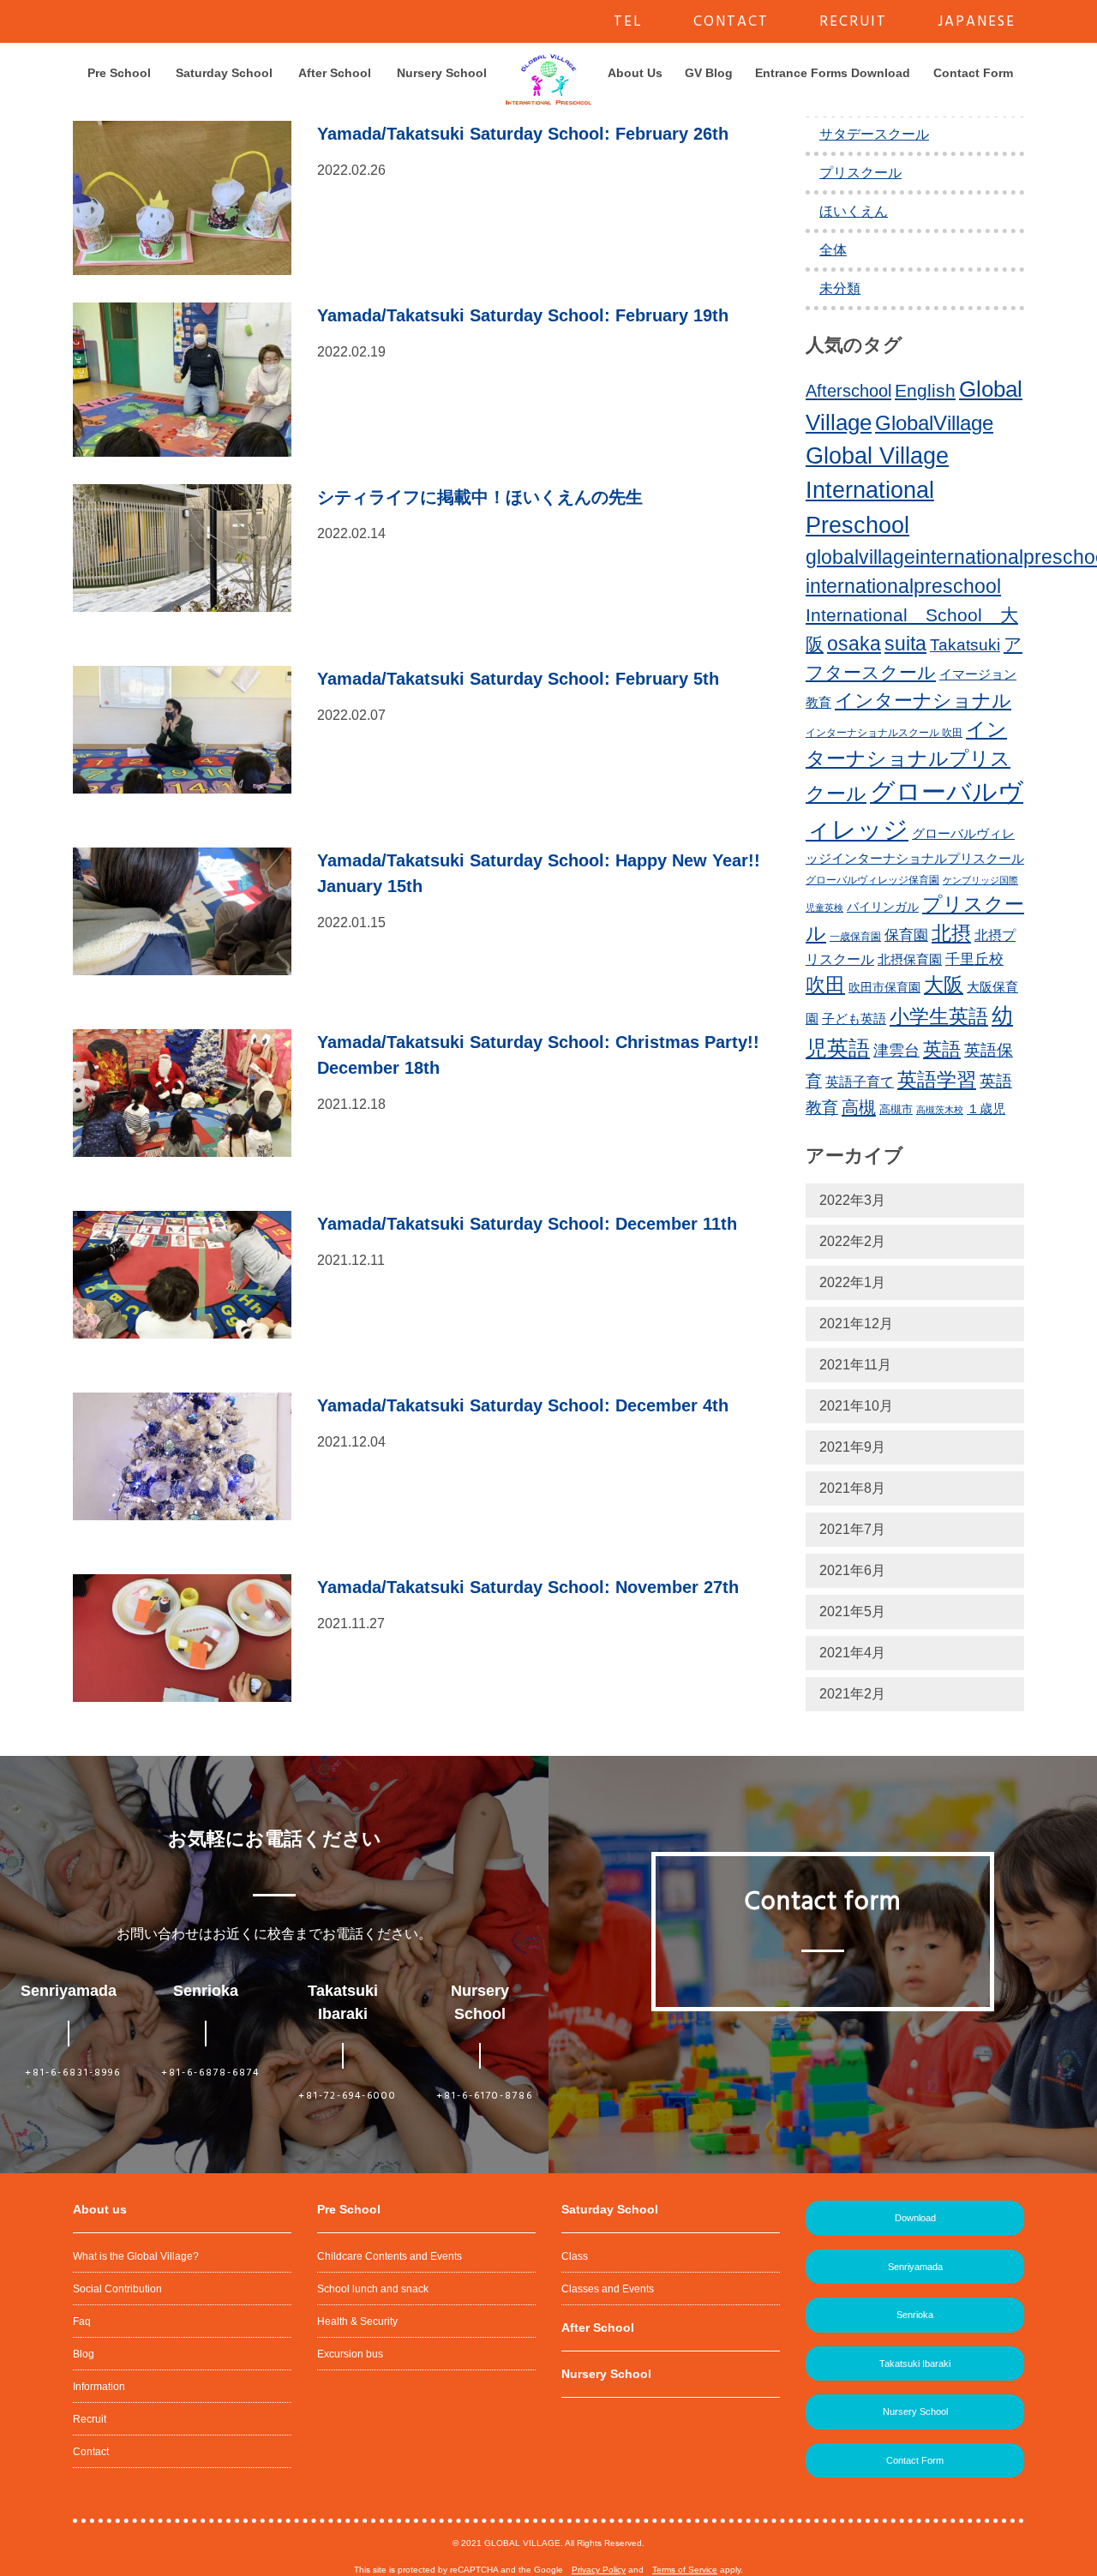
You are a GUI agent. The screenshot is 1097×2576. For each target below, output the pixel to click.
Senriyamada (915, 2267)
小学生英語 (939, 1016)
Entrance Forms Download (833, 73)
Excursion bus (350, 2354)
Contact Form (973, 73)
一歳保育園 (855, 937)
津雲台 (896, 1051)
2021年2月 (852, 1694)
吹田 (825, 985)
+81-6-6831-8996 (73, 2073)
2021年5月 (852, 1611)
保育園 (906, 935)
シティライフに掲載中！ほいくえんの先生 (480, 497)
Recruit (90, 2419)
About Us (635, 73)
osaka (854, 644)
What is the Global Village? (136, 2256)
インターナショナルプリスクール (908, 761)
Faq (82, 2321)
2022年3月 (852, 1200)
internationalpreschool (903, 586)
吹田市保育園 (884, 987)
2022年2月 (852, 1241)
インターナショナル (923, 701)
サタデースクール (874, 134)
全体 (833, 250)
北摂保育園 (910, 959)
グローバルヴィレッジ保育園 (872, 880)
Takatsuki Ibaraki (915, 2363)
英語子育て (860, 1081)
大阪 (944, 985)
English (925, 390)
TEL (628, 22)
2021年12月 (856, 1324)
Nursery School (442, 73)
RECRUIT (853, 22)
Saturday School (224, 73)
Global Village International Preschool (877, 490)
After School (335, 73)
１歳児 (986, 1108)
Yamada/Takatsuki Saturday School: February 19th (523, 315)
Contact (91, 2452)
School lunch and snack (373, 2289)
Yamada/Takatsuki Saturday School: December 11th (527, 1224)
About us (100, 2209)
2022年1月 (852, 1282)
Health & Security (357, 2321)
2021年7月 (852, 1529)
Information (99, 2387)
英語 (942, 1049)
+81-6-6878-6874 (210, 2073)
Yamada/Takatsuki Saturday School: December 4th (523, 1405)
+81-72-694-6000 (348, 2096)
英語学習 (937, 1080)
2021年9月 (852, 1447)
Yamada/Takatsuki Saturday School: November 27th (528, 1587)
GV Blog (709, 73)
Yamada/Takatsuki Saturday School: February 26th (523, 134)
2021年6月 (852, 1570)
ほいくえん (854, 211)
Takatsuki (965, 645)
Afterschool (848, 391)
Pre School (119, 73)
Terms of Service (685, 2570)
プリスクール (860, 173)
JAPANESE (977, 22)
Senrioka (915, 2315)
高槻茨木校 (940, 1110)
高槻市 (896, 1109)
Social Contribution (117, 2289)
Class (575, 2256)
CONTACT (731, 22)
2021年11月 (855, 1365)
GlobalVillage (934, 423)
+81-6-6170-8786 (485, 2096)
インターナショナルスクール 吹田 (884, 733)
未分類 (840, 288)
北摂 (951, 933)
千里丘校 (974, 959)
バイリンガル (883, 907)
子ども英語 (854, 1018)
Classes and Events (608, 2289)
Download (915, 2218)
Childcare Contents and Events (390, 2256)
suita (905, 644)
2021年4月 (852, 1653)
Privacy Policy (599, 2570)
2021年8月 (852, 1488)
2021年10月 (856, 1406)
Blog (84, 2354)
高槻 (859, 1107)
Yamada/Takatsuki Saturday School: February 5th (518, 679)
